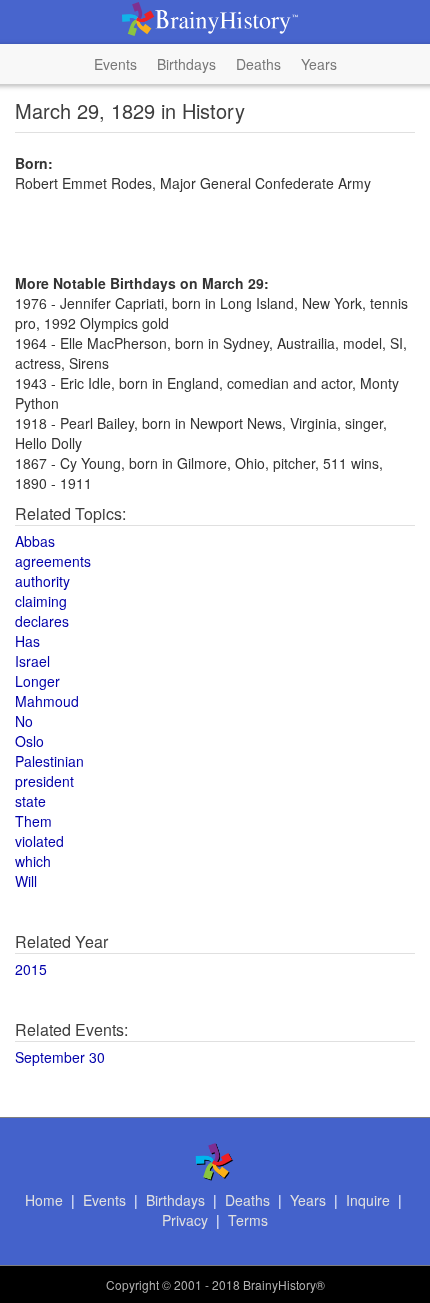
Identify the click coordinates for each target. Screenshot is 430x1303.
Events (115, 64)
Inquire (368, 1200)
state (30, 801)
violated (39, 841)
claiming (41, 601)
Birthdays (186, 64)
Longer (37, 681)
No (24, 721)
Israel (32, 661)
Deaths (258, 64)
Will (26, 881)
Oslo (29, 741)
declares (42, 621)
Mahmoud (47, 701)
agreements (53, 561)
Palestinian (49, 761)
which (33, 861)
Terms (248, 1220)
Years (319, 64)
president (44, 781)
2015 (31, 969)
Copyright (132, 1284)
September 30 (60, 1057)
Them (33, 821)
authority (42, 581)
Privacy (185, 1220)
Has (27, 641)
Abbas (35, 541)
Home (44, 1200)
